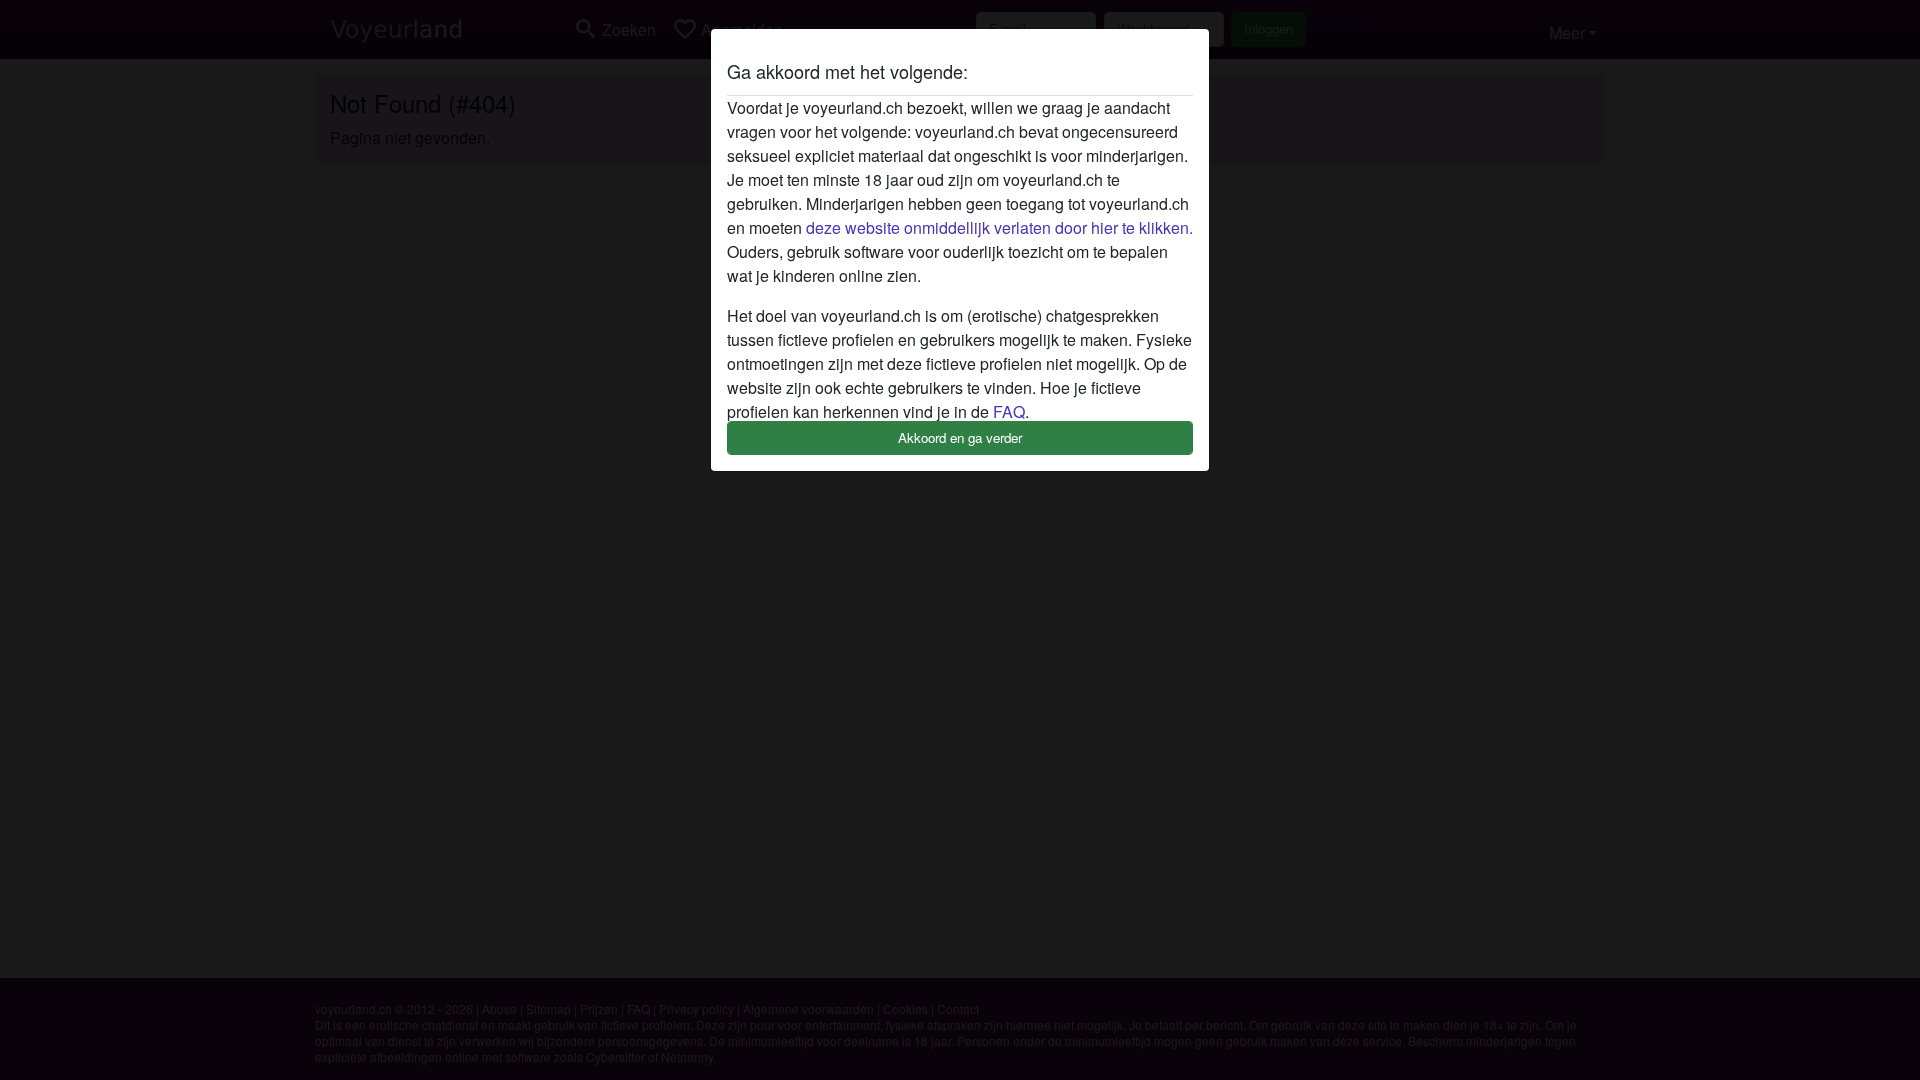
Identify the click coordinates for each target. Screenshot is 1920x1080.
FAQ (1009, 411)
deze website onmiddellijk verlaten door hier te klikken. (999, 227)
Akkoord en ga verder (960, 437)
